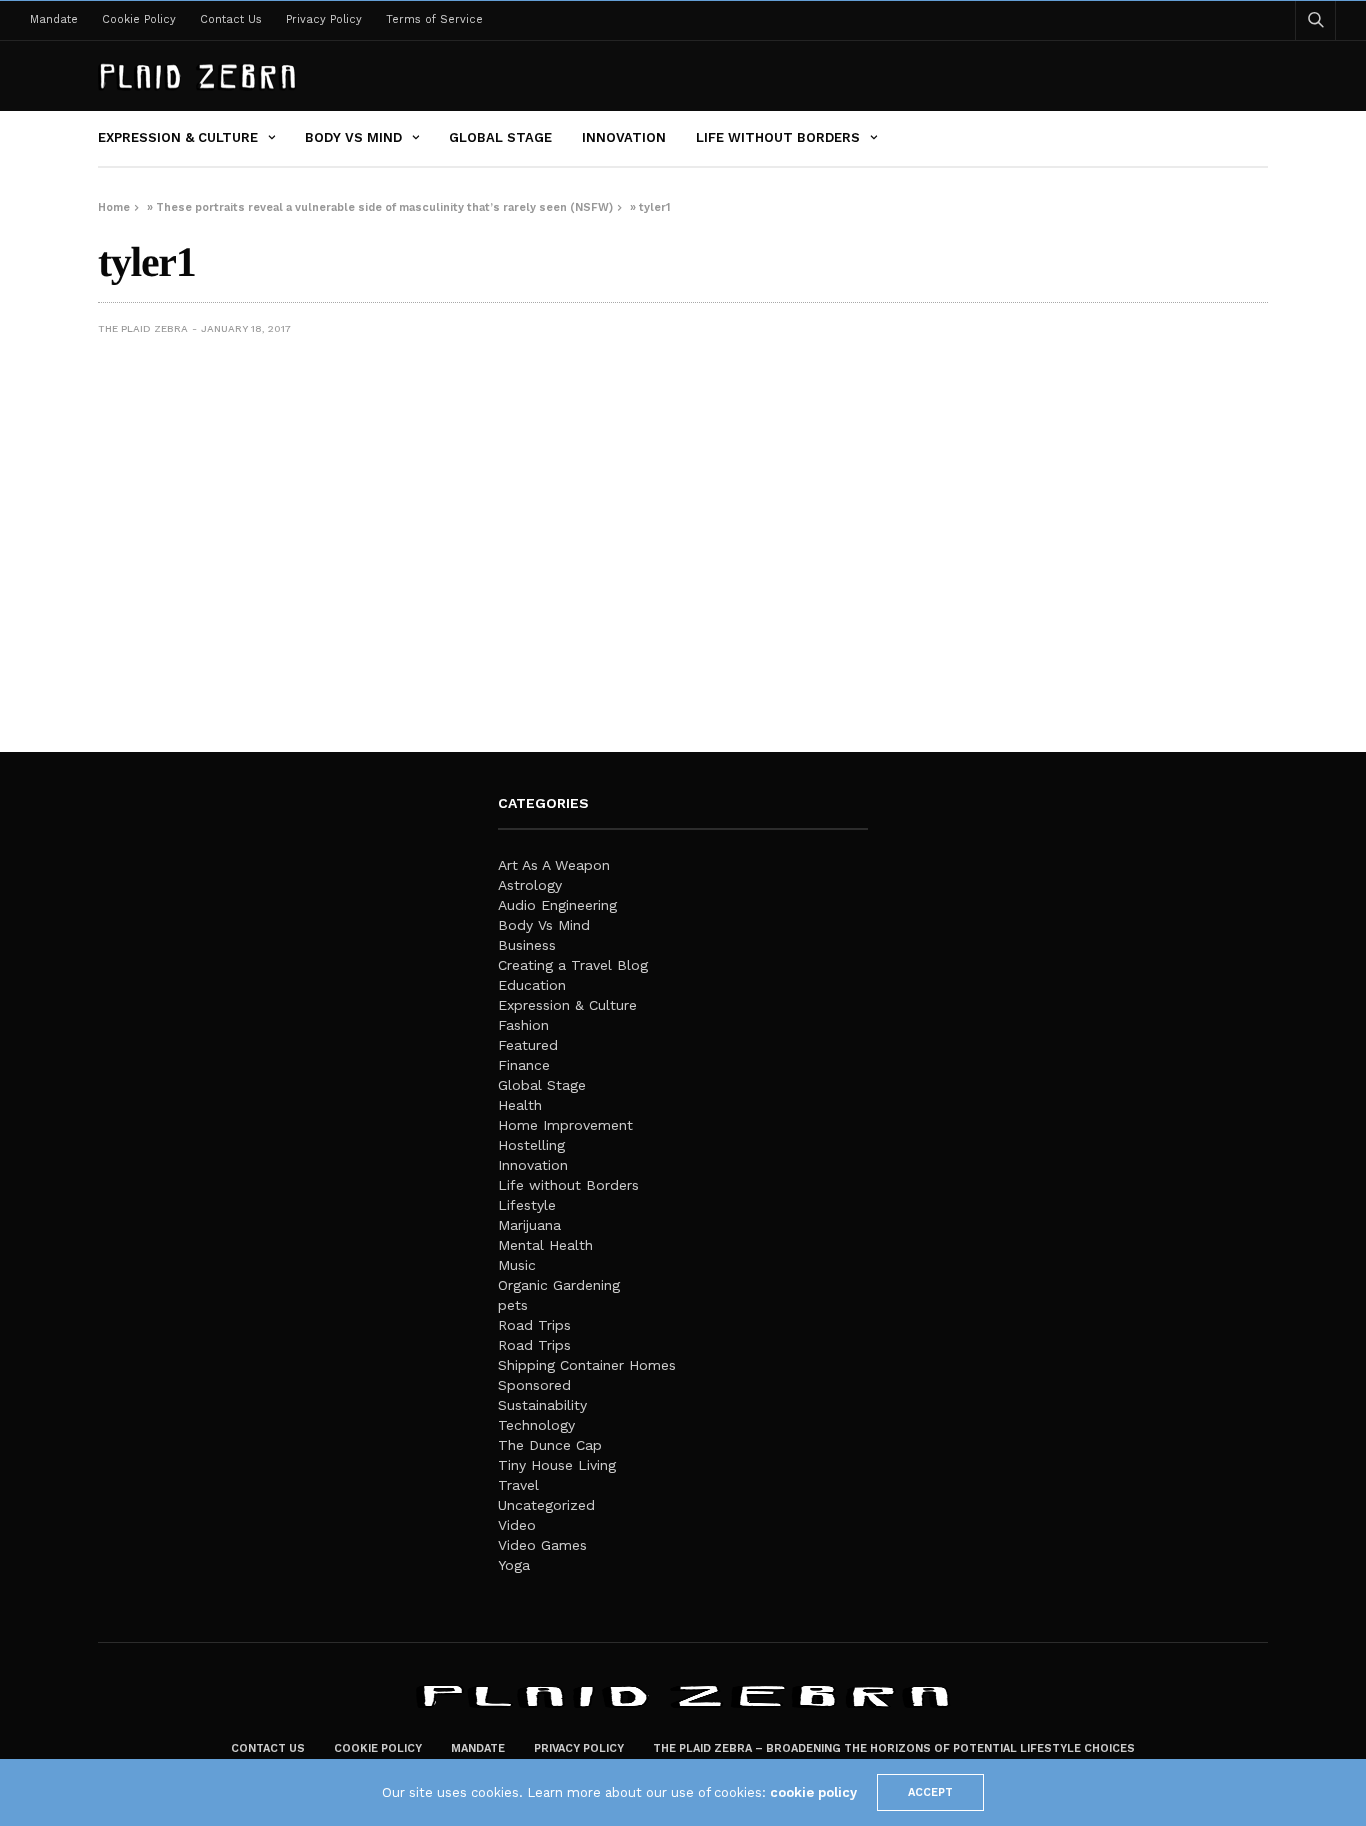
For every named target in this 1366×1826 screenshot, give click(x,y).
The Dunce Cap (550, 1445)
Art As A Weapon (554, 865)
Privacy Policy (324, 19)
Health (520, 1105)
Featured (528, 1045)
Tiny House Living (557, 1465)
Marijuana (529, 1225)
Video (517, 1525)
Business (527, 945)
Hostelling (531, 1145)
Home (114, 207)
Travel (518, 1485)
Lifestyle (527, 1205)
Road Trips (534, 1325)
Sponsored (534, 1385)
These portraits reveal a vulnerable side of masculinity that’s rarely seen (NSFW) (384, 207)
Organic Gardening (559, 1285)
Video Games (542, 1545)
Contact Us (231, 19)
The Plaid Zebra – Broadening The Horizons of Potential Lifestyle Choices (894, 1748)
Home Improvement (565, 1125)
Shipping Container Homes (587, 1365)
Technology (536, 1425)
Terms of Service (434, 19)
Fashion (523, 1025)
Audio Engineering (557, 905)
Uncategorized (546, 1505)
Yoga (514, 1565)
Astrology (530, 885)
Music (517, 1265)
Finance (524, 1065)
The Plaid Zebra (143, 328)
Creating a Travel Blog (573, 965)
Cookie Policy (139, 19)
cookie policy (813, 1792)
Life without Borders (778, 137)
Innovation (624, 137)
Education (532, 985)
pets (513, 1305)
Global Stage (500, 137)
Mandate (54, 19)
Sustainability (542, 1405)
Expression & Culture (178, 137)
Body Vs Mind (353, 137)
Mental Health (545, 1245)
